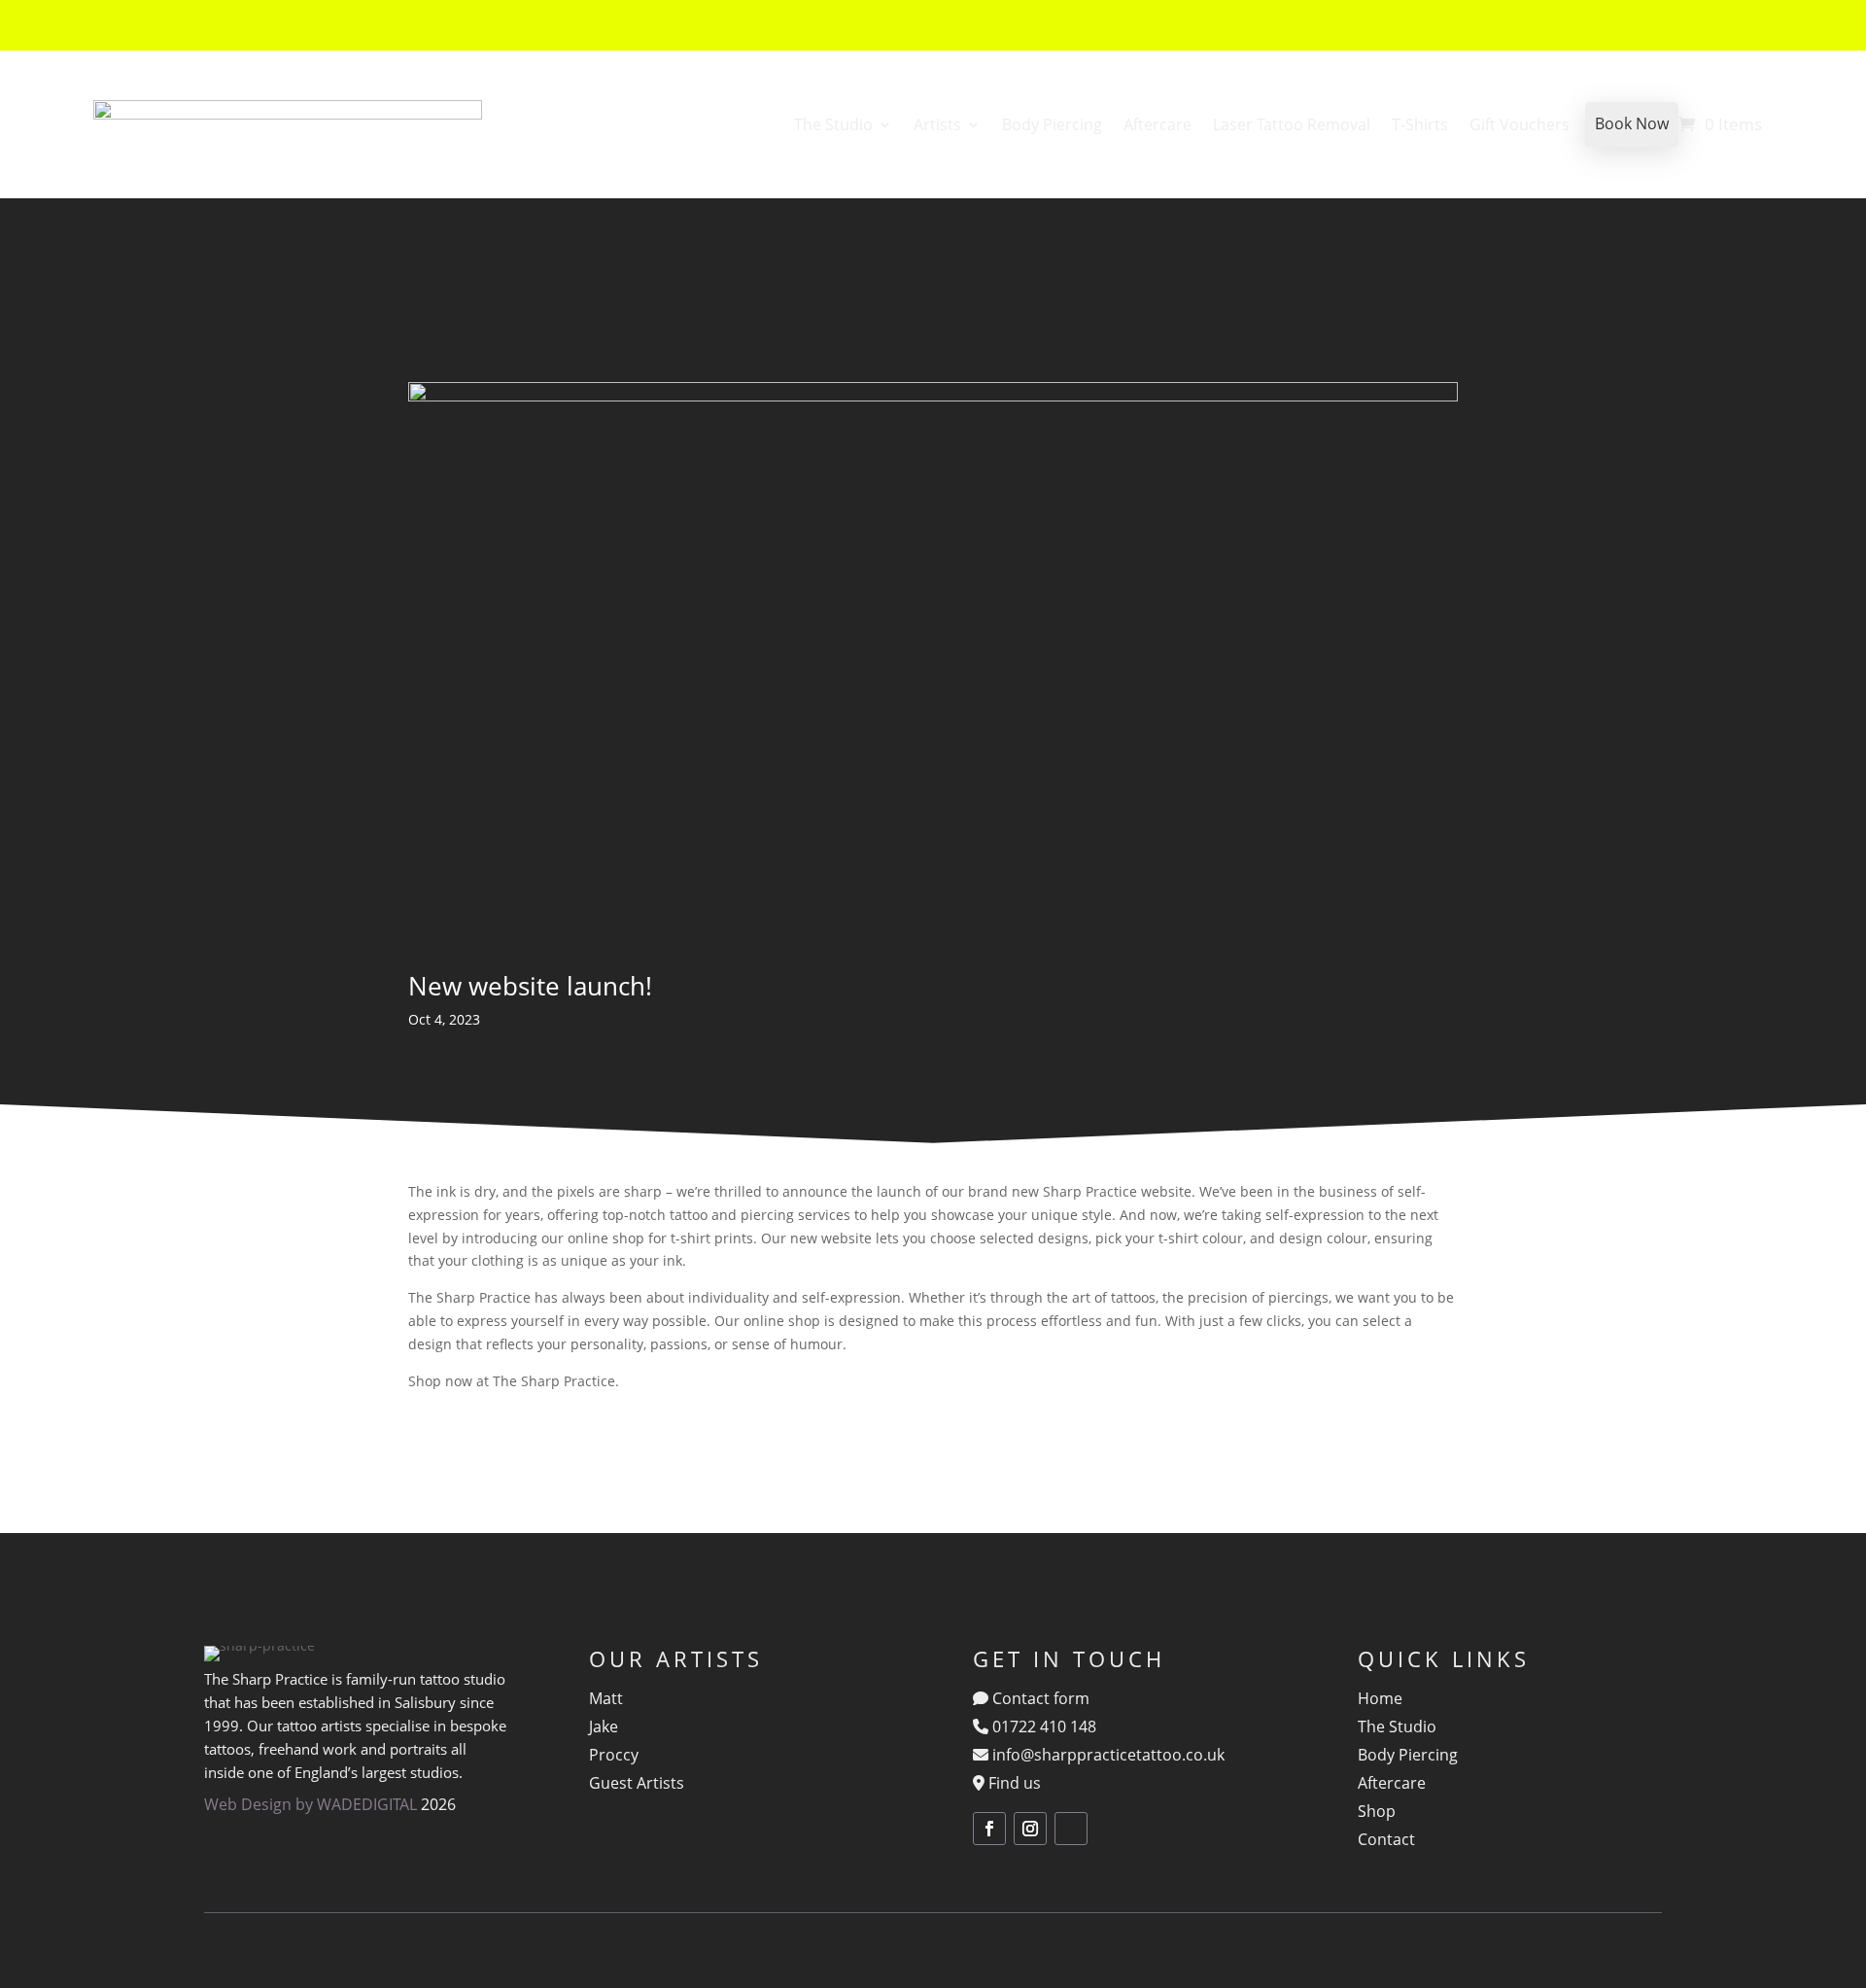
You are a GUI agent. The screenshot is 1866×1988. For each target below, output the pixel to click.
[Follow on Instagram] (1030, 1829)
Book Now (1632, 123)
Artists (937, 124)
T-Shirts (1420, 124)
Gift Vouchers (1520, 124)
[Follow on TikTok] (1071, 1829)
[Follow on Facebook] (989, 1829)
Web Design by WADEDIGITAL (311, 1804)
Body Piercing (1052, 124)
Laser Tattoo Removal (1292, 124)
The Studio (833, 124)
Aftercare (1158, 124)
